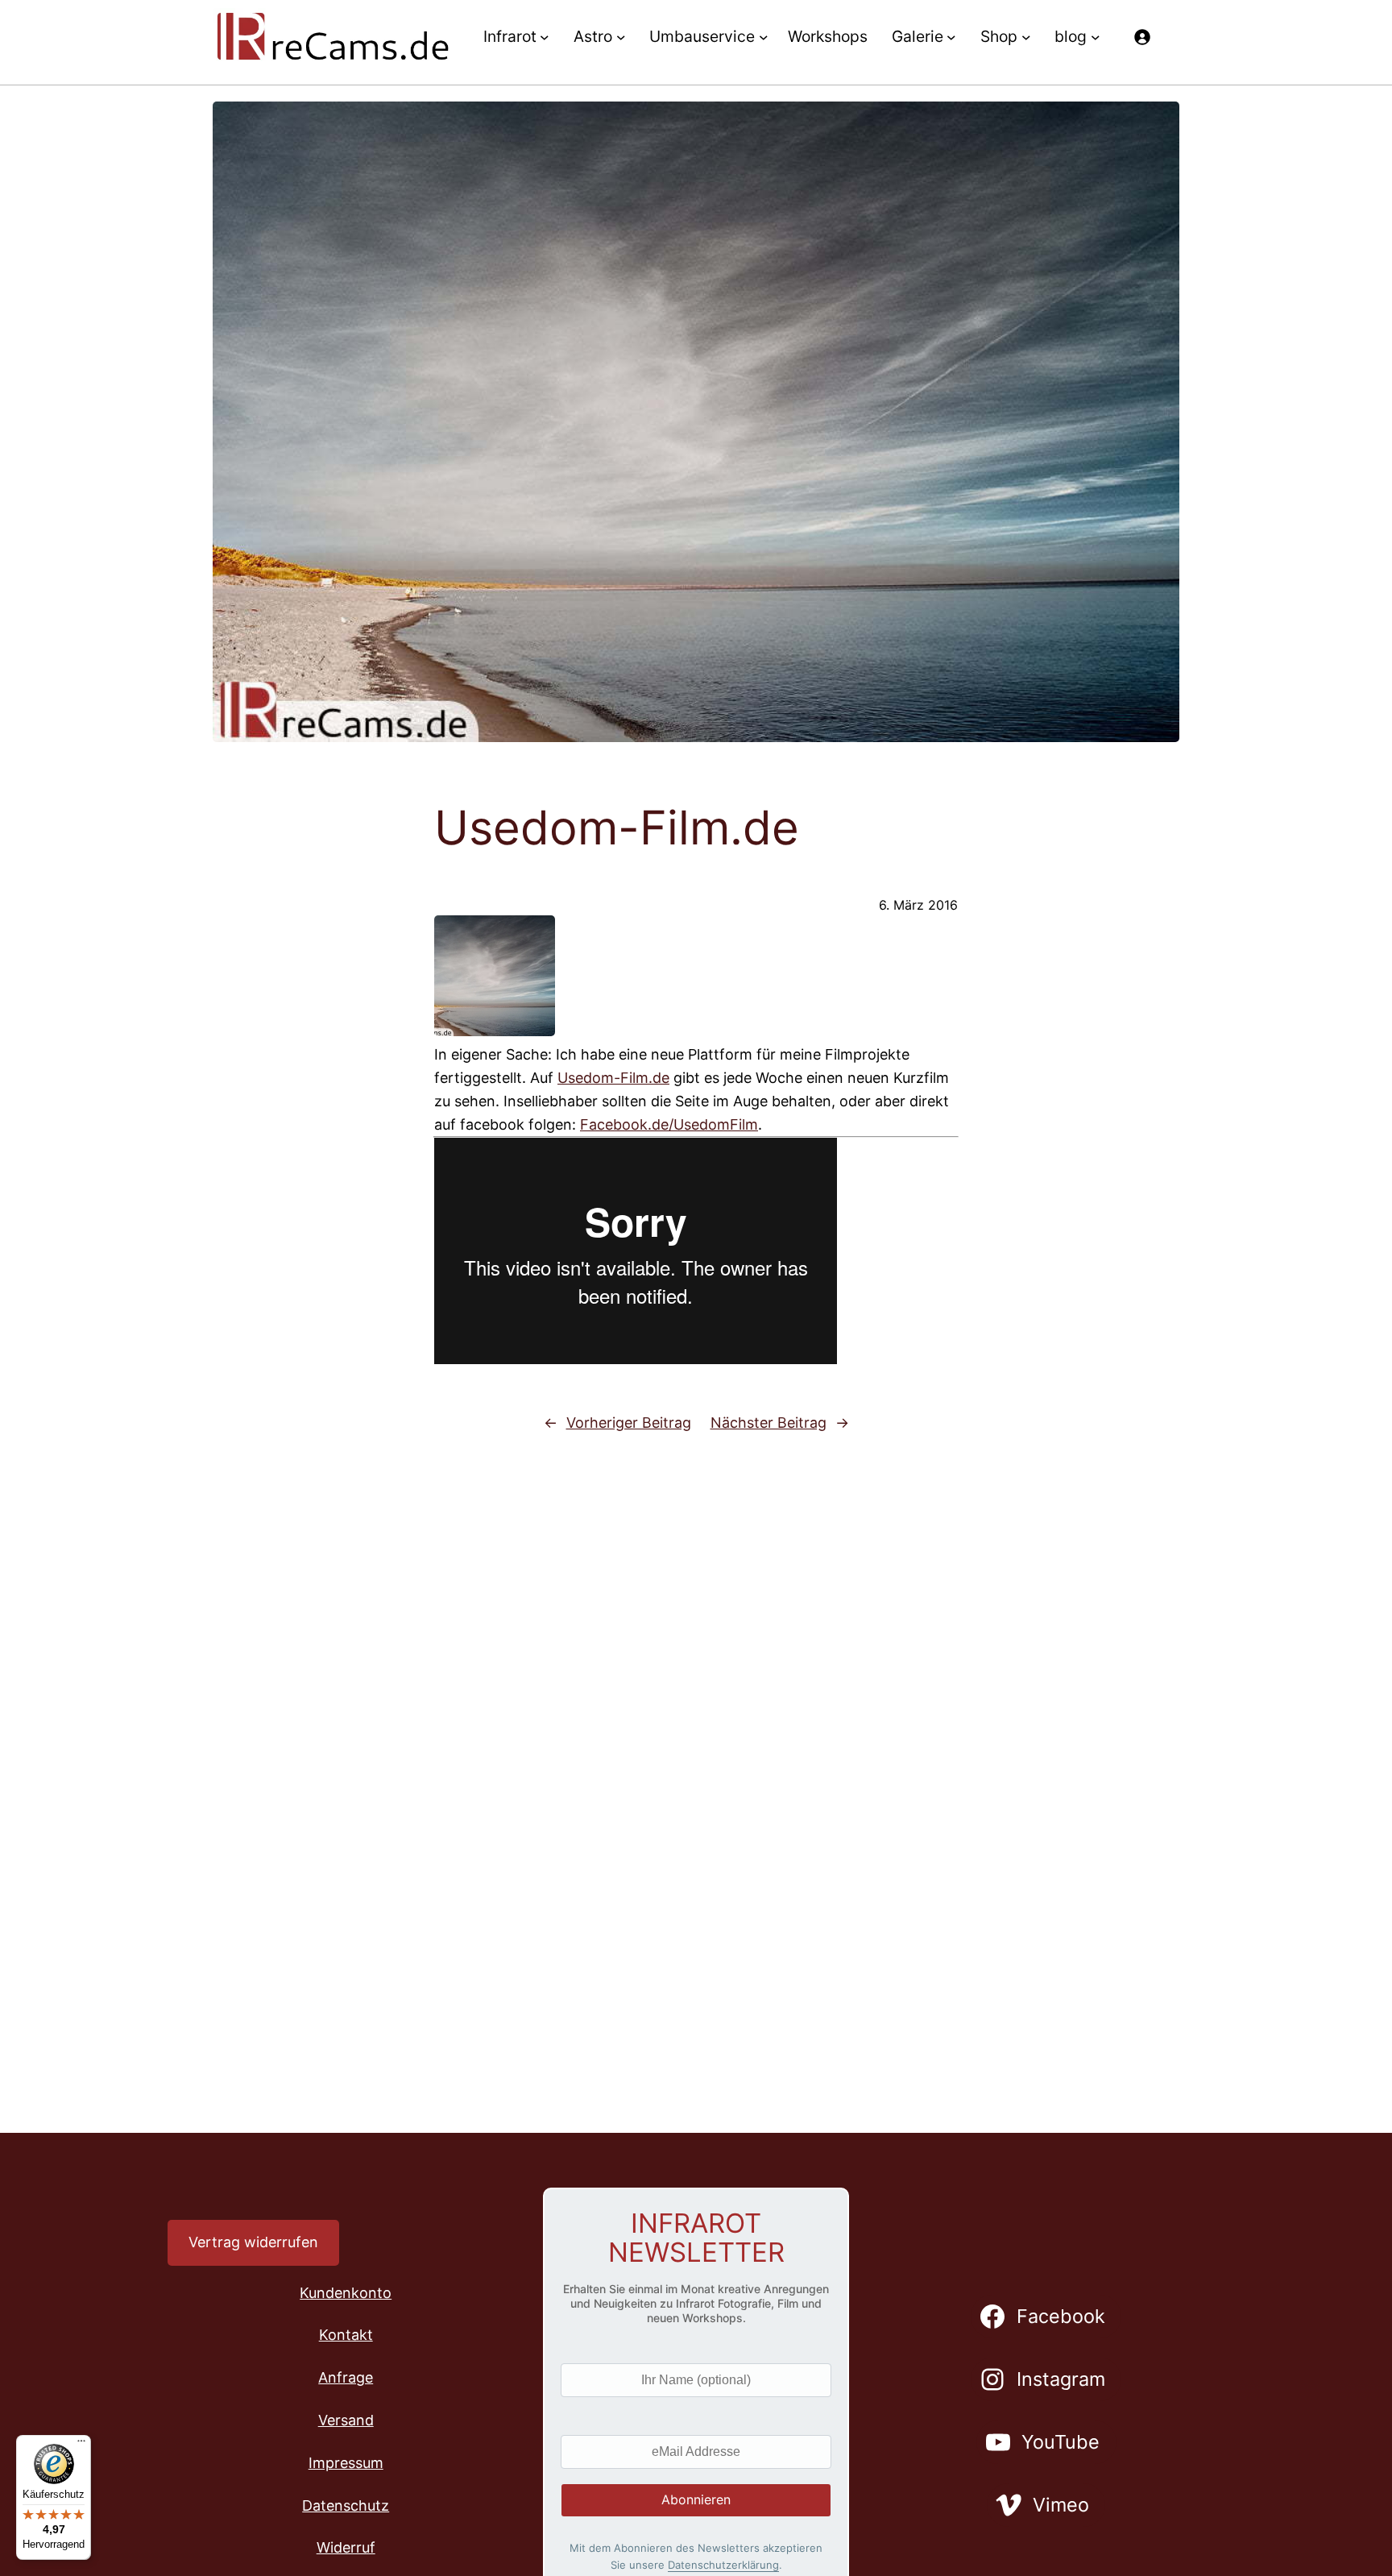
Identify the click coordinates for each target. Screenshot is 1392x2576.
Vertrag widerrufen (253, 2242)
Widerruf (346, 2547)
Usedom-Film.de (613, 1078)
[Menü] (81, 2445)
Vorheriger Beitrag (629, 1423)
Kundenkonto (346, 2293)
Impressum (346, 2463)
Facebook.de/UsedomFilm (669, 1124)
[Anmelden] (1142, 37)
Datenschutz (346, 2505)
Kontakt (346, 2335)
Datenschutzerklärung (723, 2565)
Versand (346, 2420)
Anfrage (346, 2377)
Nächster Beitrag (768, 1423)
